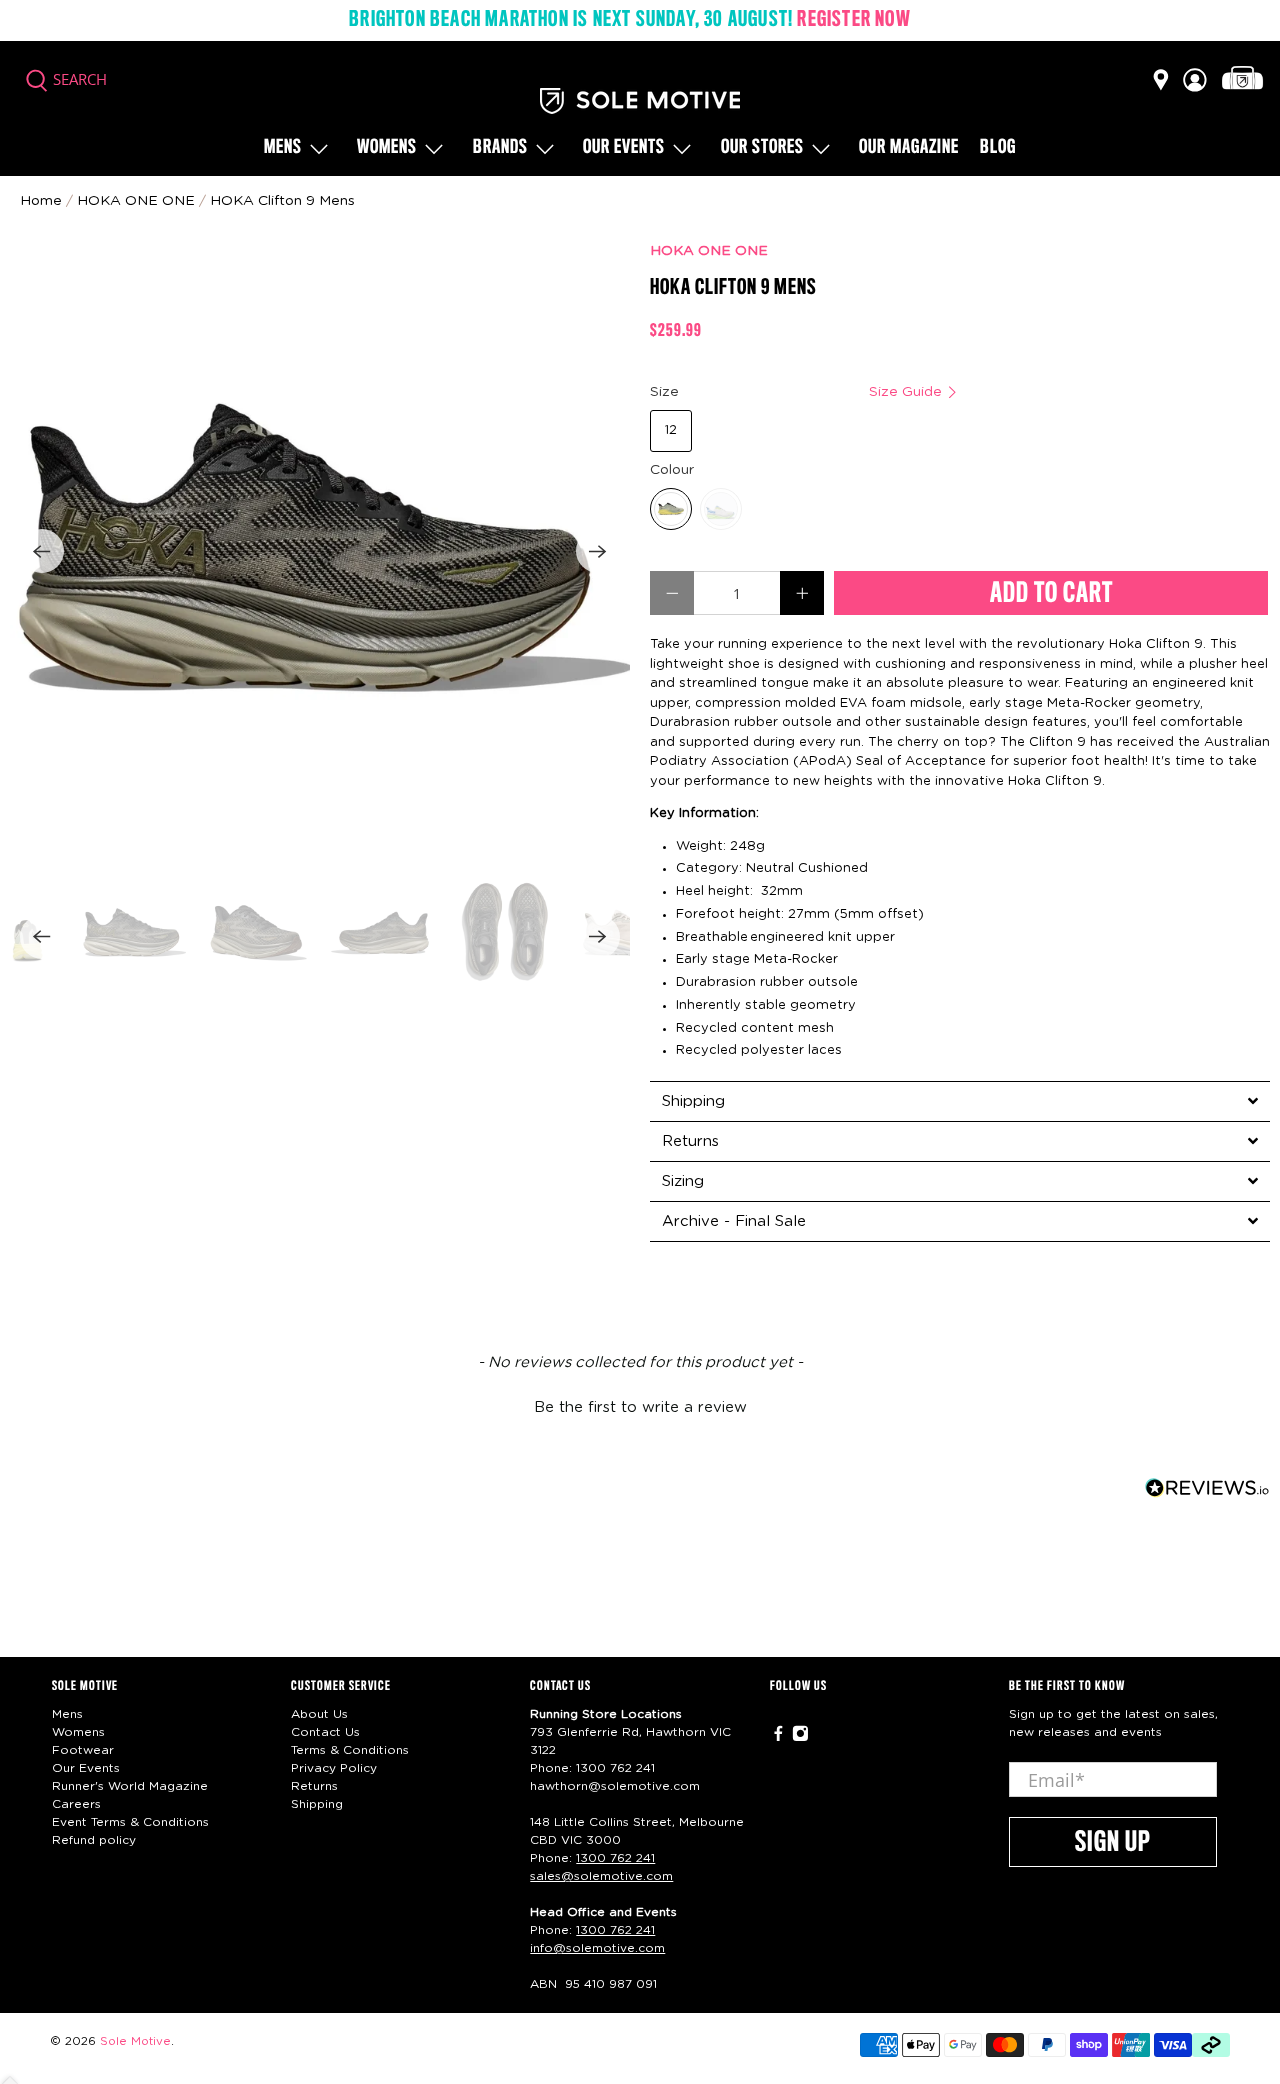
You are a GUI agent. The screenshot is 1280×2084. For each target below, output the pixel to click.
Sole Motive (135, 2041)
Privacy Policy (334, 1768)
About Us (319, 1714)
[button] (640, 1405)
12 (671, 430)
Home (41, 201)
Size (798, 392)
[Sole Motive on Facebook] (778, 1738)
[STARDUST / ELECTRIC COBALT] (721, 509)
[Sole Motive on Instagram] (800, 1738)
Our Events (86, 1768)
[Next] (598, 551)
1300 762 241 (615, 1768)
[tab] (960, 1101)
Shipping (317, 1804)
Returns (314, 1786)
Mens (283, 148)
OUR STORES (762, 148)
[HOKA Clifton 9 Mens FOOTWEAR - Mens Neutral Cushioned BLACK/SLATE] (320, 551)
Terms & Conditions (350, 1750)
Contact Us (325, 1732)
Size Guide (907, 392)
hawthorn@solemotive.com (615, 1786)
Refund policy (94, 1840)
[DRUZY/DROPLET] (671, 509)
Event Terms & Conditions (130, 1822)
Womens (387, 148)
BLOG (998, 148)
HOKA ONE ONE (709, 251)
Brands (500, 148)
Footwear (83, 1750)
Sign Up (1113, 1843)
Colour (672, 470)
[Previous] (42, 551)
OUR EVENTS (624, 148)
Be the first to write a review (640, 1407)
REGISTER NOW (853, 20)
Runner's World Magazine (130, 1786)
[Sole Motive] (640, 101)
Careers (76, 1804)
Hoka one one (136, 201)
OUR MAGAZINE (909, 148)
